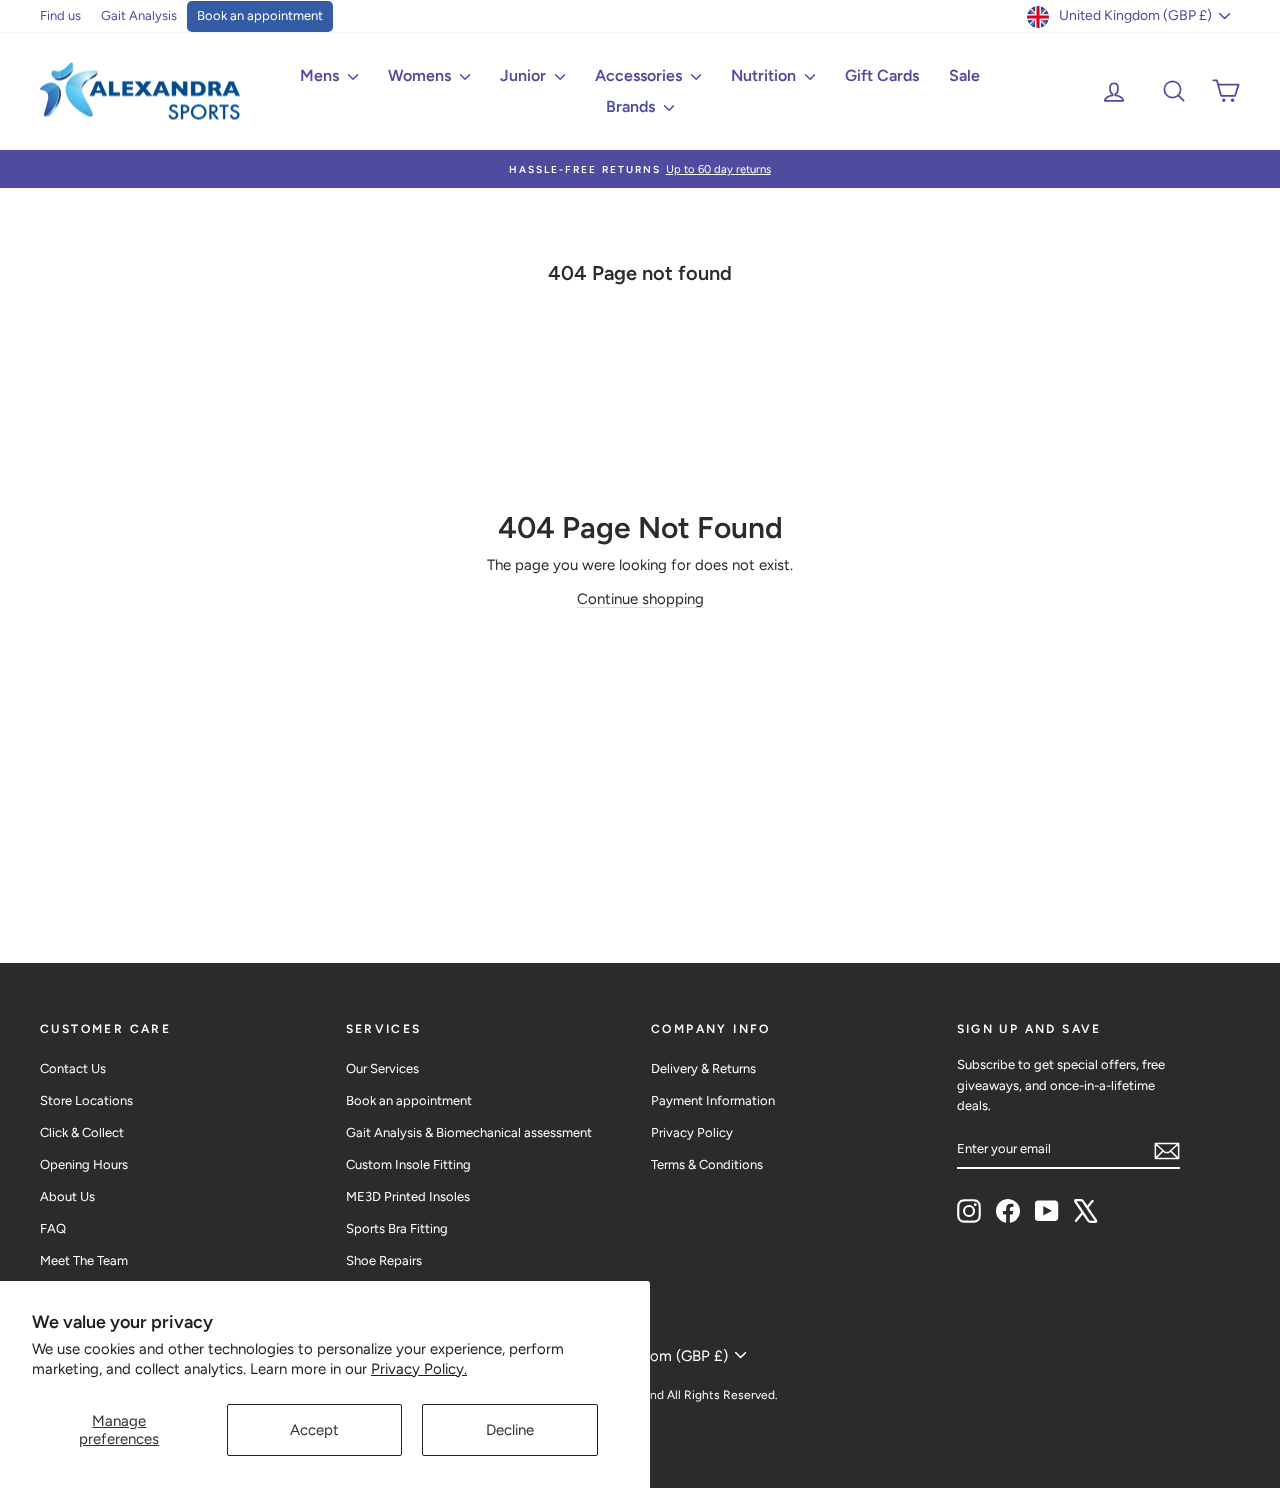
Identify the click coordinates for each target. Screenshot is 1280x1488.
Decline (510, 1430)
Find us (60, 15)
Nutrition (765, 75)
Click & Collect (82, 1132)
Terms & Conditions (707, 1164)
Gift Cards (882, 75)
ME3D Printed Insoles (408, 1196)
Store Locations (86, 1100)
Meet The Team (84, 1260)
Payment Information (713, 1100)
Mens (321, 75)
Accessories (640, 75)
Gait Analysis (139, 15)
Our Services (382, 1068)
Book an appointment (260, 15)
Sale (964, 75)
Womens (421, 75)
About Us (67, 1196)
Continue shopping (640, 599)
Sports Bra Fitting (397, 1228)
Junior (525, 75)
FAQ (53, 1228)
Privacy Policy (692, 1132)
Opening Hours (84, 1164)
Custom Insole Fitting (408, 1164)
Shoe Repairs (384, 1260)
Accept (314, 1430)
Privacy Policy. (419, 1369)
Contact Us (73, 1068)
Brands (632, 106)
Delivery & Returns (703, 1068)
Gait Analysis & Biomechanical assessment (469, 1132)
